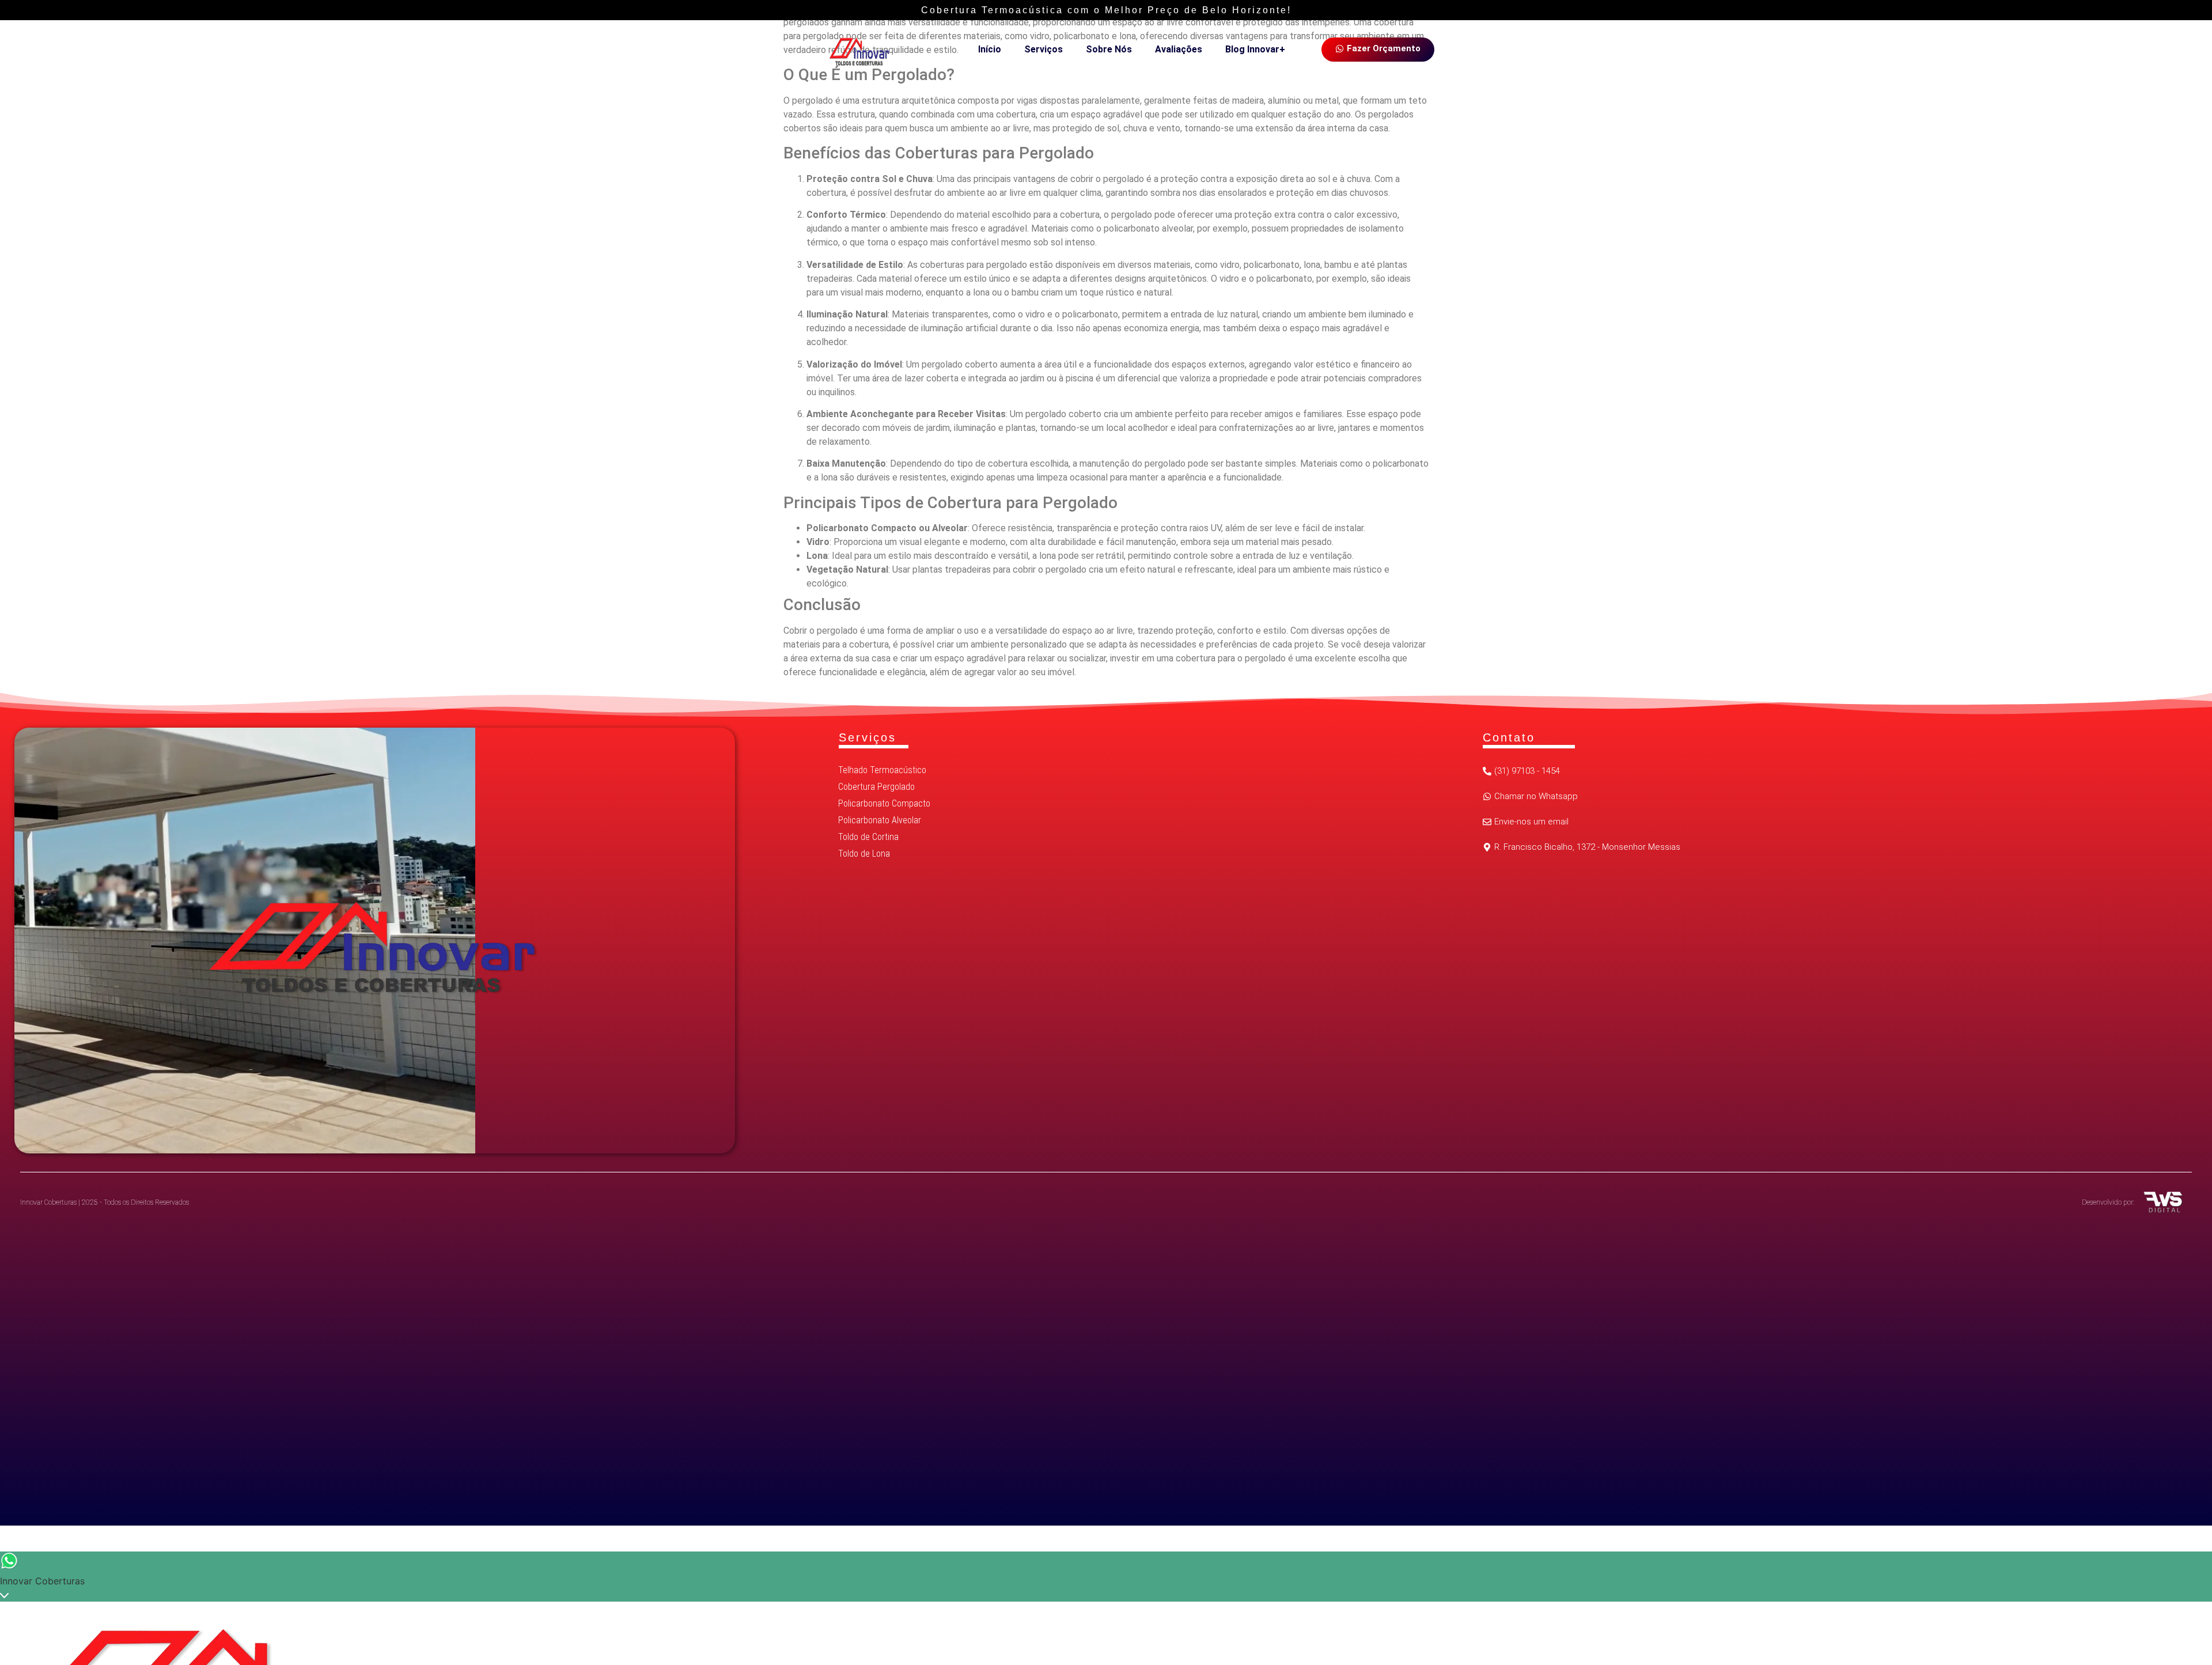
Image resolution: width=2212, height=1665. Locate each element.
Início (990, 49)
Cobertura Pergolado (876, 787)
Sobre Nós (1109, 49)
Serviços (1043, 49)
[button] (1582, 848)
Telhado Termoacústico (882, 770)
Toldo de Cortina (868, 837)
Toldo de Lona (864, 854)
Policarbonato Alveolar (880, 820)
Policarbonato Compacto (884, 803)
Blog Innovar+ (1255, 49)
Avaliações (1179, 49)
